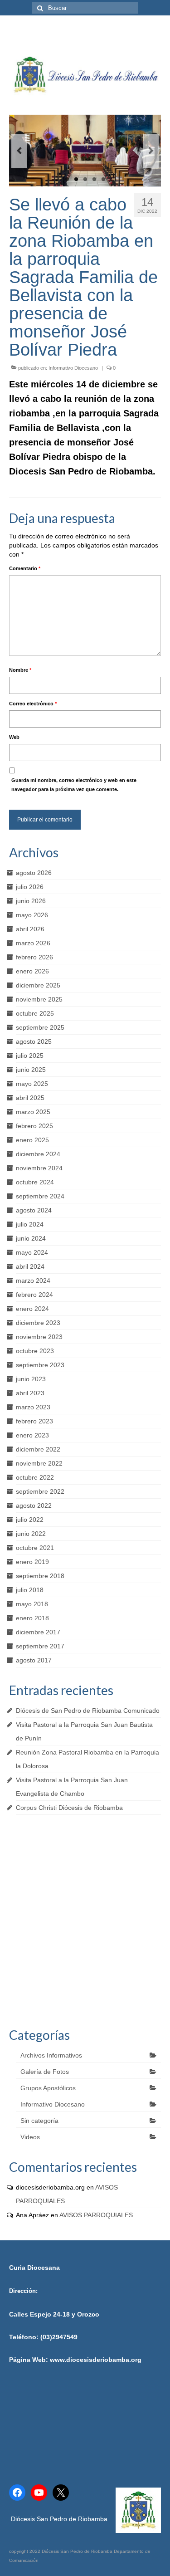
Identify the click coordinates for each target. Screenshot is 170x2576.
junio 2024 (31, 1238)
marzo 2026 (33, 943)
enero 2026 (32, 971)
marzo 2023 (33, 1407)
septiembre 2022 (40, 1491)
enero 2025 (32, 1140)
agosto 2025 (34, 1041)
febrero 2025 (34, 1126)
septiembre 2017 (40, 1646)
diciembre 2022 (38, 1449)
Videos (30, 2137)
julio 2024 (30, 1224)
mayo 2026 (32, 915)
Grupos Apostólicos (48, 2088)
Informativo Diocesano (73, 368)
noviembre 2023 (39, 1337)
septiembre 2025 (40, 1027)
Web (14, 737)
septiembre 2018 (40, 1576)
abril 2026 (30, 929)
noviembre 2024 (39, 1168)
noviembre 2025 (39, 999)
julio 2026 (30, 887)
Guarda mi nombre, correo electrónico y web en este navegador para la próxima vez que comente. (74, 785)
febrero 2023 (34, 1421)
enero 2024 (32, 1309)
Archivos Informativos (51, 2055)
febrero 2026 (34, 957)
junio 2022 (31, 1534)
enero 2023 (32, 1435)
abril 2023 (30, 1393)
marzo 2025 (33, 1112)
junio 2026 (31, 901)
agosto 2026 (34, 873)
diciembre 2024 (38, 1154)
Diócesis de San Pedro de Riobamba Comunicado (88, 1711)
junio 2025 (31, 1070)
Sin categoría (39, 2121)
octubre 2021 (35, 1548)
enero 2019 (32, 1562)
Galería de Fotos (45, 2072)
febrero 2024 (34, 1295)
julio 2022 (30, 1520)
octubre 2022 (35, 1477)
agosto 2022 (34, 1506)
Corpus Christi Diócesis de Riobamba (69, 1808)
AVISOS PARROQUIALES (96, 2215)
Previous (19, 151)
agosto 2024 (34, 1210)
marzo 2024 (33, 1281)
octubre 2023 (35, 1351)
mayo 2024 (32, 1252)
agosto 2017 (34, 1660)
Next (151, 151)
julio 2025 (30, 1056)
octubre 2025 (35, 1013)
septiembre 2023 (40, 1365)
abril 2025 (30, 1098)
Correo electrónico (33, 704)
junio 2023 (31, 1379)
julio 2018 (30, 1590)
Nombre (20, 670)
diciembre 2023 (38, 1323)
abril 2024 (30, 1266)
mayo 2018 (32, 1604)
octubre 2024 (35, 1182)
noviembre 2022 (39, 1463)
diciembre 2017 (38, 1632)
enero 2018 (32, 1618)
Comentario (25, 568)
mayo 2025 (32, 1084)
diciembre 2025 (38, 985)
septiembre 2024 (40, 1196)
